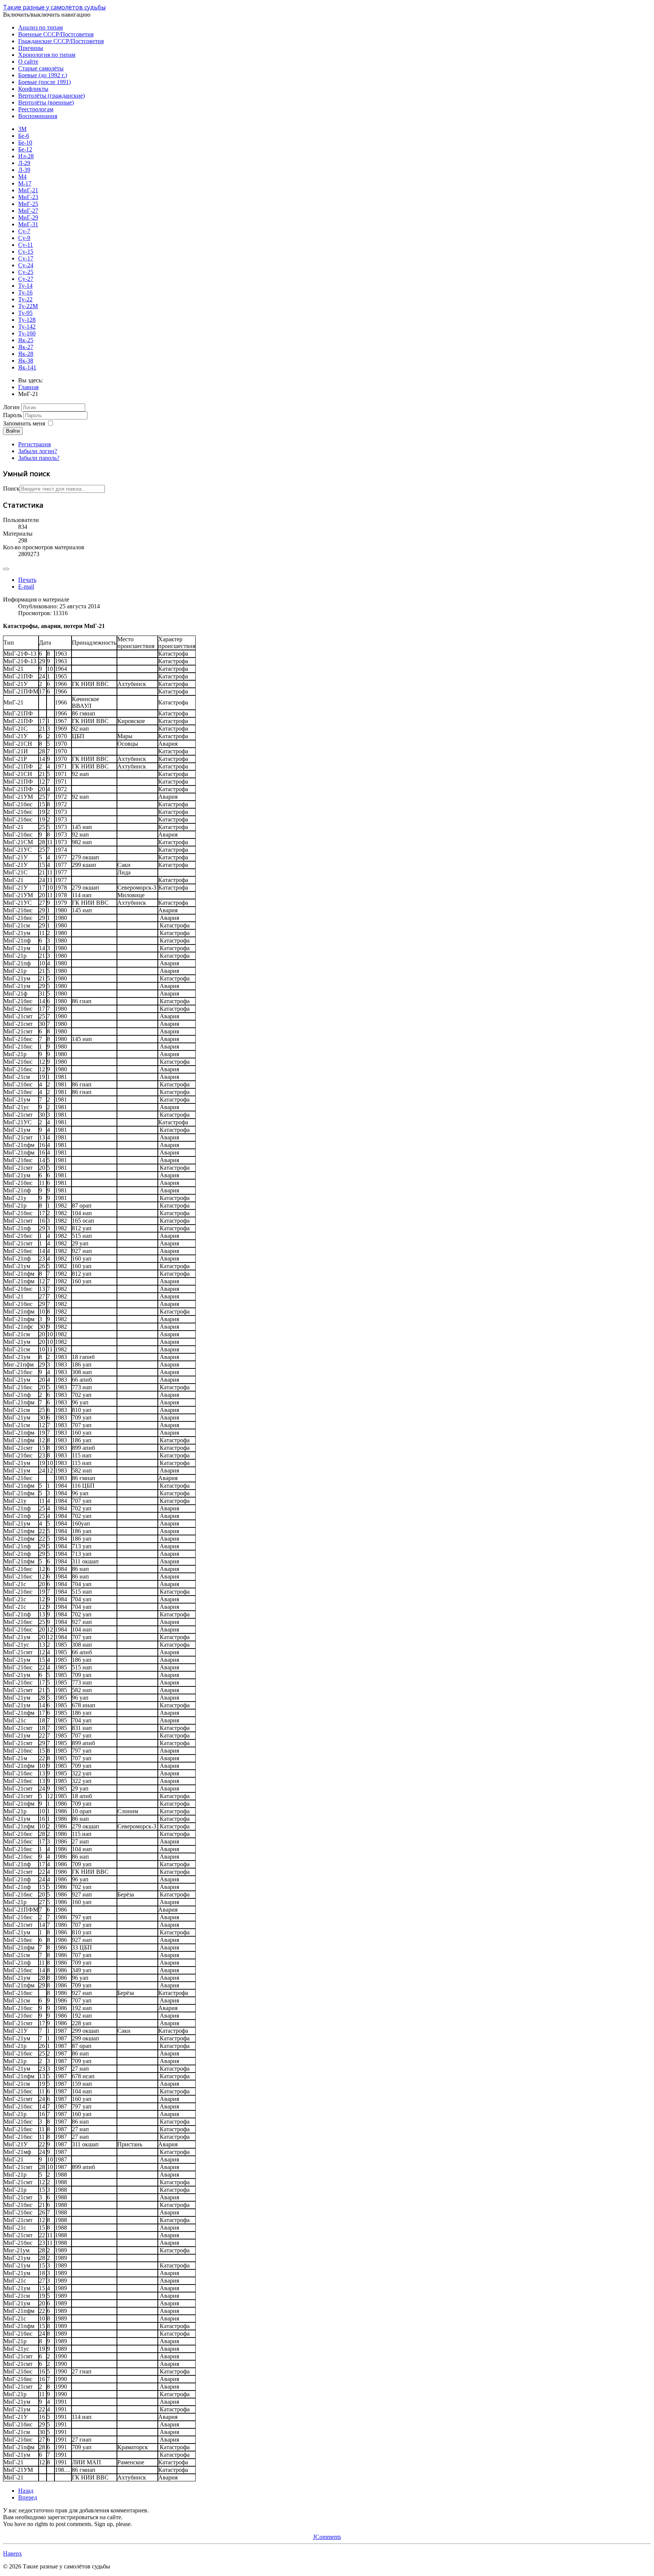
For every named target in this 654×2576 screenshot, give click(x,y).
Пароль (12, 415)
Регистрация (34, 444)
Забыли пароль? (39, 458)
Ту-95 (25, 313)
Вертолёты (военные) (46, 102)
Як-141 (27, 367)
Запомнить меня (24, 423)
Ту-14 (25, 286)
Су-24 (26, 265)
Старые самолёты (41, 68)
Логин (11, 407)
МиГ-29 (28, 217)
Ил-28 (26, 156)
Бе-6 (24, 136)
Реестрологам (36, 109)
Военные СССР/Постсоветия (56, 34)
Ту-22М (28, 306)
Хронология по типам (47, 55)
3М (22, 129)
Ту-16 (25, 292)
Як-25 (26, 340)
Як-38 (26, 361)
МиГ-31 (28, 224)
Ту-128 (27, 320)
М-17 (25, 183)
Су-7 (24, 231)
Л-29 (24, 163)
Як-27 (26, 347)
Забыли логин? (38, 451)
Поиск (11, 489)
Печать (27, 580)
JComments (327, 2537)
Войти (13, 431)
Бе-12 (25, 149)
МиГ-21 (28, 190)
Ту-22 (25, 299)
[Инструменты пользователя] (6, 569)
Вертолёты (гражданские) (51, 96)
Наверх (12, 2553)
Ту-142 (27, 326)
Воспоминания (38, 116)
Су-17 (26, 258)
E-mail (26, 587)
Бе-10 (25, 143)
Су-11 (26, 245)
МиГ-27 (28, 211)
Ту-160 (27, 333)
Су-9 (24, 238)
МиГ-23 (28, 197)
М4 (22, 177)
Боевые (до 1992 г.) (43, 75)
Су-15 (26, 252)
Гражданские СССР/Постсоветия (61, 41)
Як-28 (26, 354)
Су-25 (26, 272)
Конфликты (33, 89)
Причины (31, 48)
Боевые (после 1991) (44, 82)
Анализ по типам (40, 27)
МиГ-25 (28, 204)
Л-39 (24, 170)
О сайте (28, 62)
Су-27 (26, 279)
